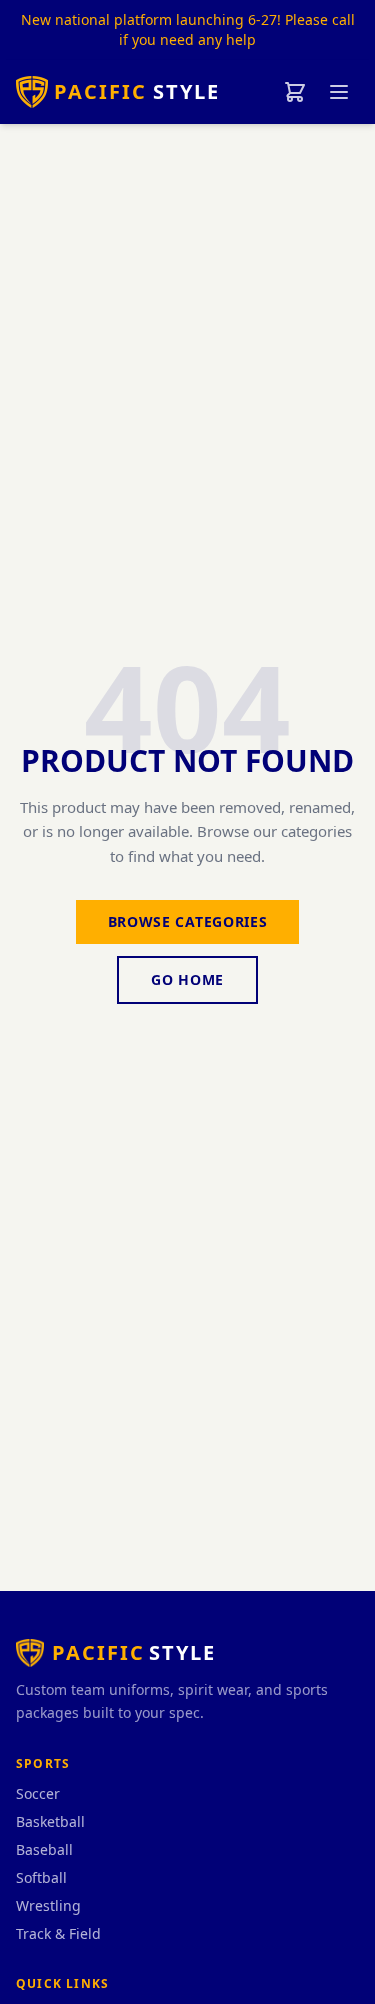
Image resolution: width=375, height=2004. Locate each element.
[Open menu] (339, 92)
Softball (41, 1877)
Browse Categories (188, 921)
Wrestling (48, 1905)
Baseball (44, 1849)
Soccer (38, 1793)
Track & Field (58, 1933)
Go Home (187, 979)
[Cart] (295, 92)
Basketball (50, 1821)
